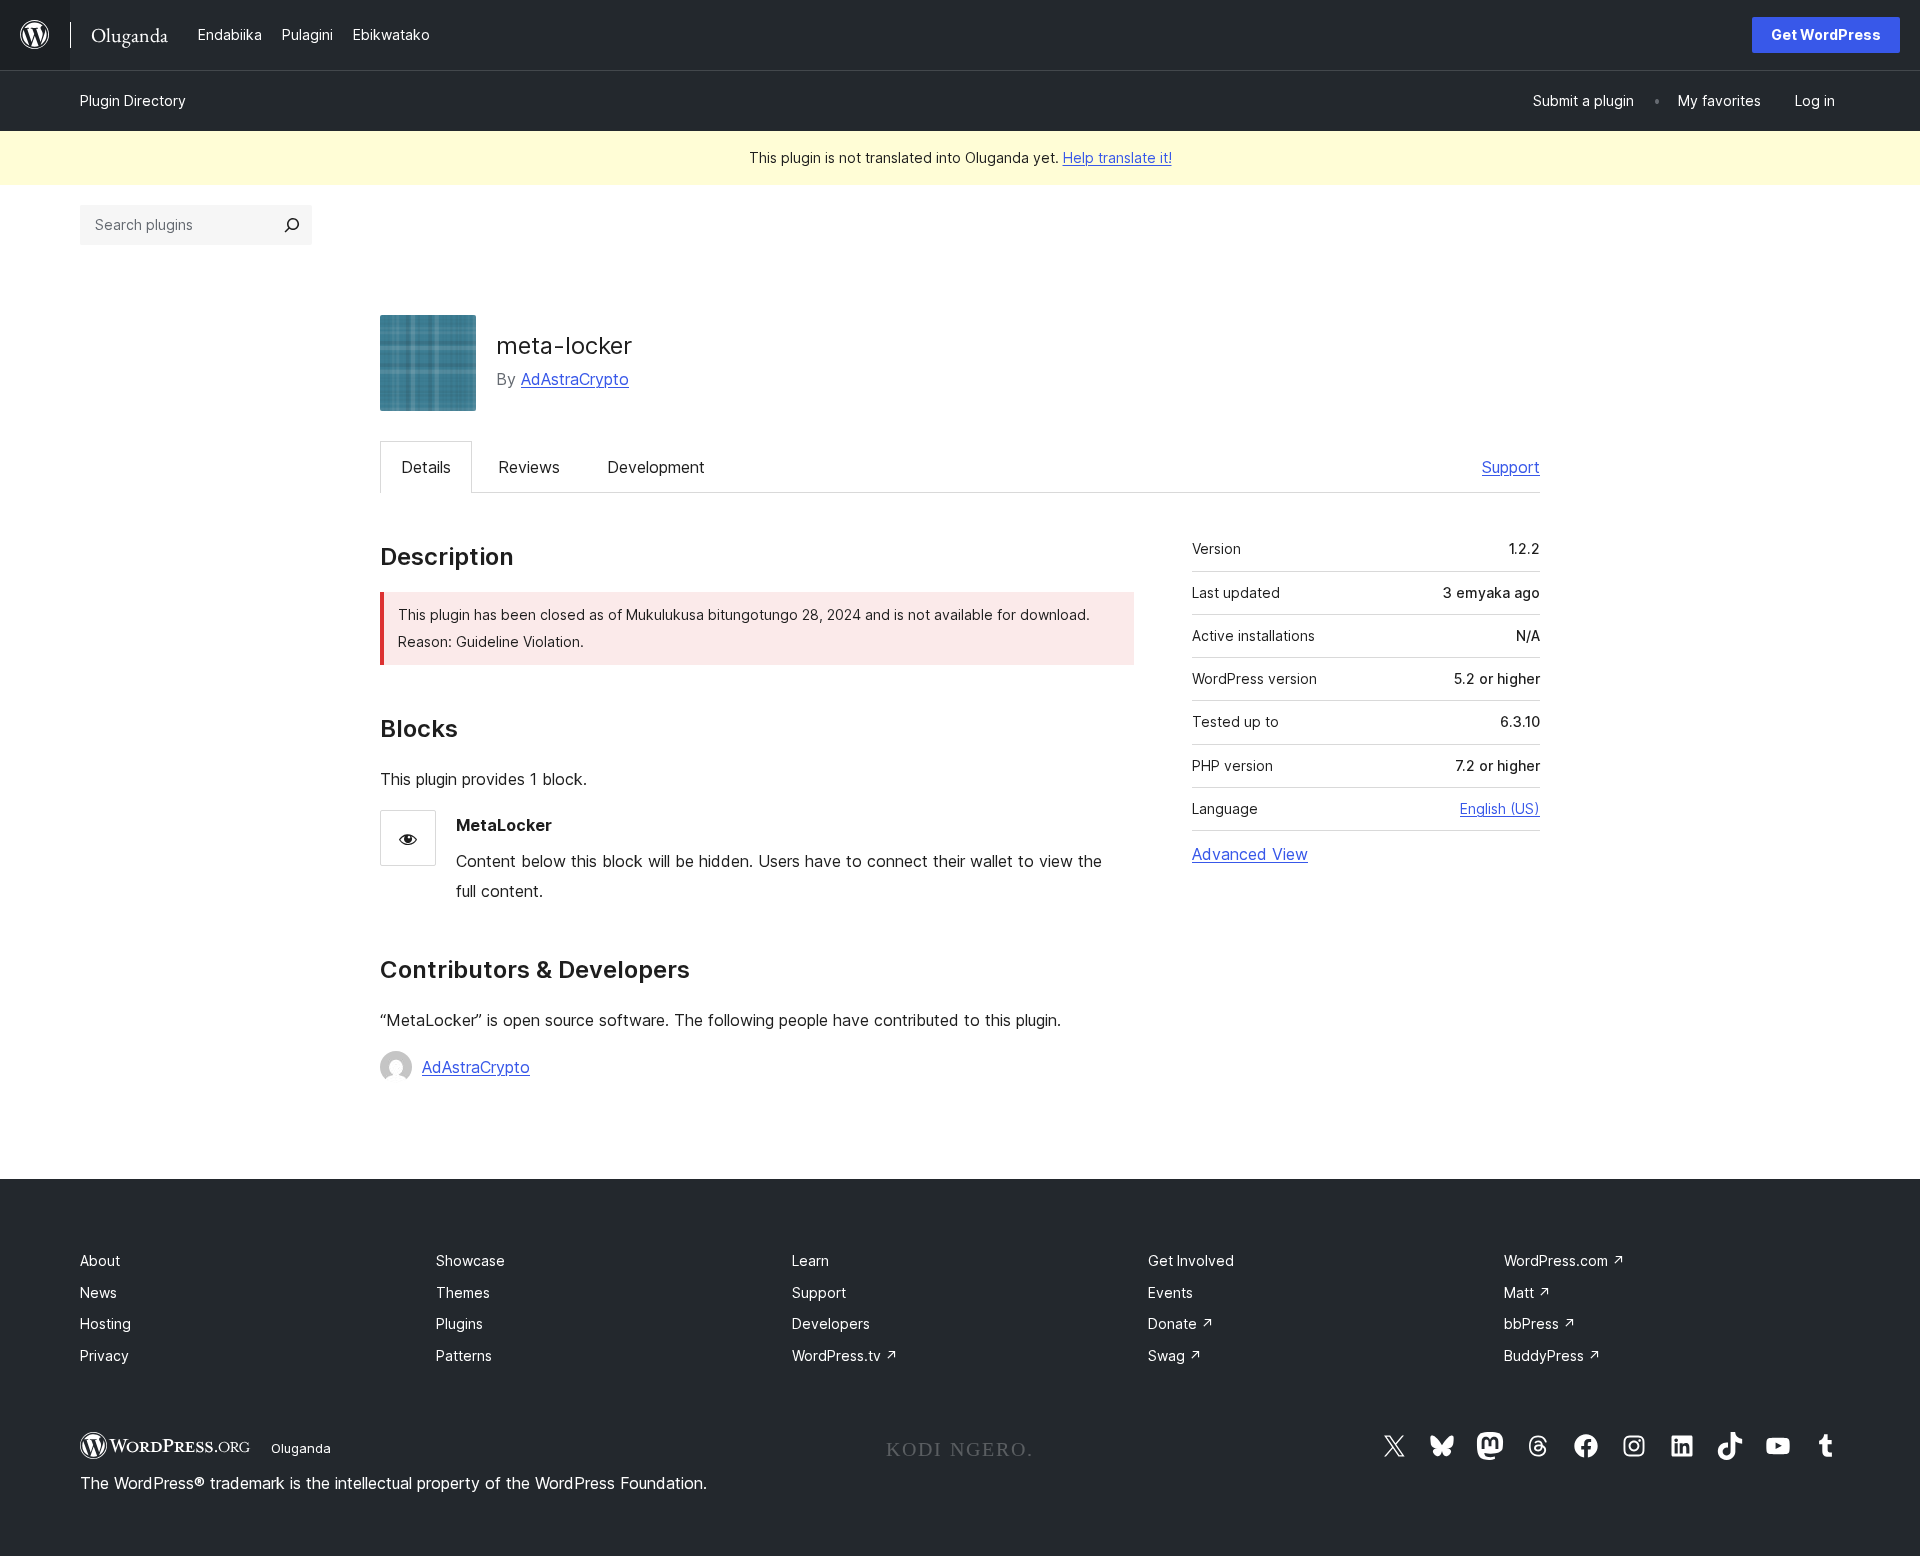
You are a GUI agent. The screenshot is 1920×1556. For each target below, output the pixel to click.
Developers (831, 1323)
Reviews (529, 467)
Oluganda (301, 1448)
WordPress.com (1564, 1260)
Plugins (459, 1323)
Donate (1181, 1323)
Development (656, 467)
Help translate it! (1117, 157)
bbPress (1540, 1323)
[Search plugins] (292, 225)
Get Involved (1191, 1260)
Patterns (464, 1355)
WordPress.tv (845, 1355)
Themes (463, 1292)
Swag (1175, 1355)
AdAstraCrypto (575, 379)
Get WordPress (1826, 34)
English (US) (1500, 808)
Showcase (470, 1260)
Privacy (104, 1355)
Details (426, 467)
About (100, 1260)
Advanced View (1250, 854)
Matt (1527, 1292)
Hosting (105, 1323)
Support (1511, 467)
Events (1170, 1292)
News (98, 1292)
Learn (810, 1260)
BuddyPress (1552, 1355)
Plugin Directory (133, 100)
